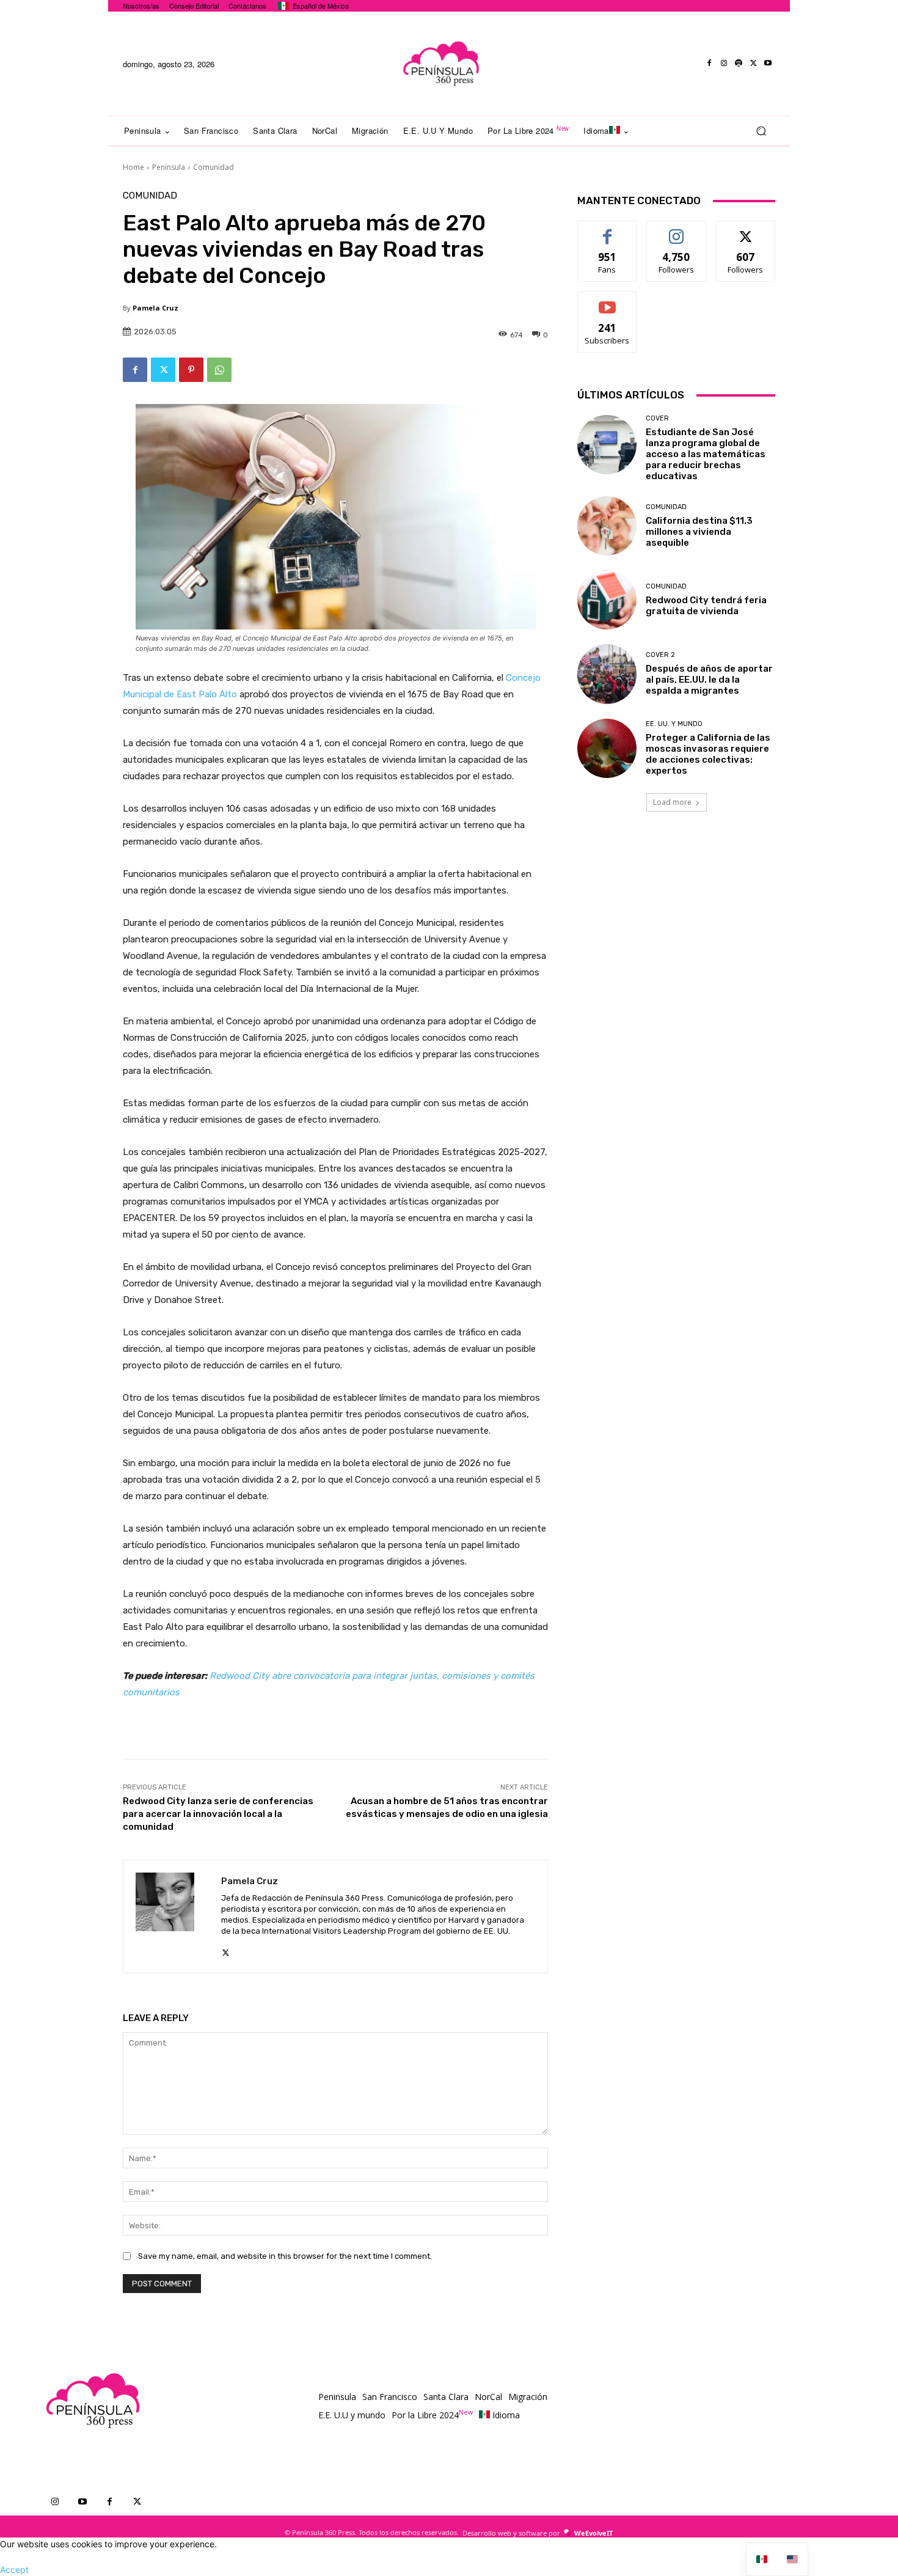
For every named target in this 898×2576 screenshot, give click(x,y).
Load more (672, 802)
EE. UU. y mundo (674, 724)
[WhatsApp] (219, 370)
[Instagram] (724, 64)
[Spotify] (739, 64)
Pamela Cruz (155, 308)
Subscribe (607, 301)
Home (133, 167)
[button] (761, 131)
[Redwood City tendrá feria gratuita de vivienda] (607, 600)
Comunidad (214, 167)
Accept (14, 2570)
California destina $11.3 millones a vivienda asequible (699, 532)
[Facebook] (709, 64)
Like (608, 230)
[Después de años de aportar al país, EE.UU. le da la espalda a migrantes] (607, 674)
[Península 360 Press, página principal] (440, 64)
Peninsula (169, 167)
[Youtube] (768, 64)
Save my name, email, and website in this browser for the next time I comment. (285, 2256)
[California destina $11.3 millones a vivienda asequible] (607, 526)
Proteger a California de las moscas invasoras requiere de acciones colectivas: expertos (708, 754)
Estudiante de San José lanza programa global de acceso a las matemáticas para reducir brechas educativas (706, 454)
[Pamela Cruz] (172, 1917)
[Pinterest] (191, 370)
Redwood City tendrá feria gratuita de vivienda (706, 606)
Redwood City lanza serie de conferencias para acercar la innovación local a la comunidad (218, 1814)
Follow (677, 230)
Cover (657, 418)
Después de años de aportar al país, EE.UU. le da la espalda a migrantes (709, 680)
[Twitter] (753, 64)
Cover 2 (660, 655)
